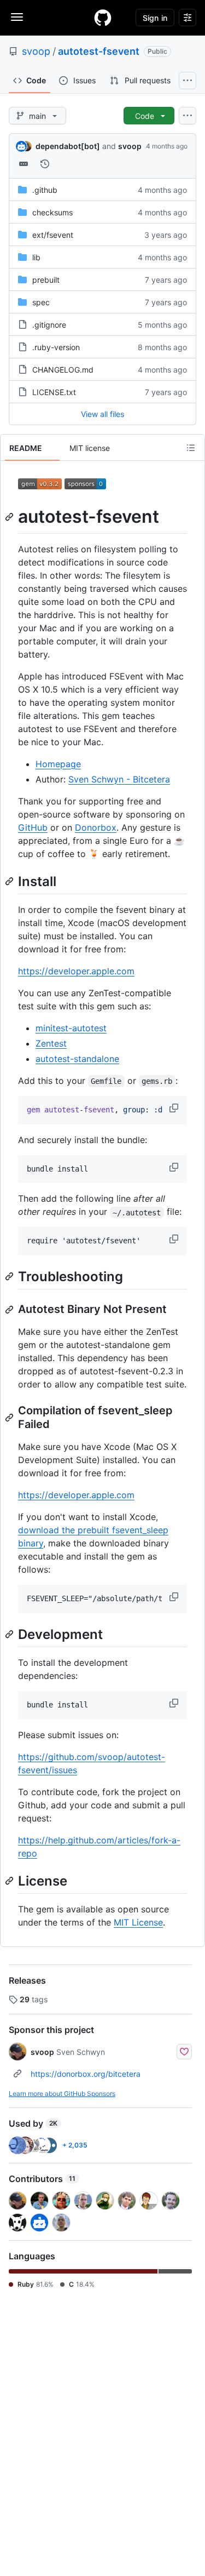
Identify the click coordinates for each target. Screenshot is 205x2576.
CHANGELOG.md (63, 370)
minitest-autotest (71, 1028)
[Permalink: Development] (10, 1634)
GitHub (33, 827)
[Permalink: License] (10, 1881)
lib (36, 257)
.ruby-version (56, 347)
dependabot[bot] (68, 146)
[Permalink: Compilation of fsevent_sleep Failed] (10, 1418)
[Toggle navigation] (17, 17)
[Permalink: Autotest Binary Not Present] (10, 1310)
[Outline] (191, 448)
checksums (52, 212)
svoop (36, 51)
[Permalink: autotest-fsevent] (10, 517)
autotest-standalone (77, 1059)
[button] (175, 1108)
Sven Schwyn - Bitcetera (119, 779)
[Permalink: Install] (10, 881)
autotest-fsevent (99, 51)
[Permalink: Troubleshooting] (10, 1276)
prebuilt (46, 280)
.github (45, 190)
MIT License (138, 1922)
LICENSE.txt (54, 392)
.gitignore (49, 325)
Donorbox (96, 827)
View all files (102, 414)
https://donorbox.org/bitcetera (86, 2074)
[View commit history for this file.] (45, 164)
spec (41, 302)
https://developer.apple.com (76, 971)
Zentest (51, 1043)
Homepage (58, 764)
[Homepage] (103, 18)
